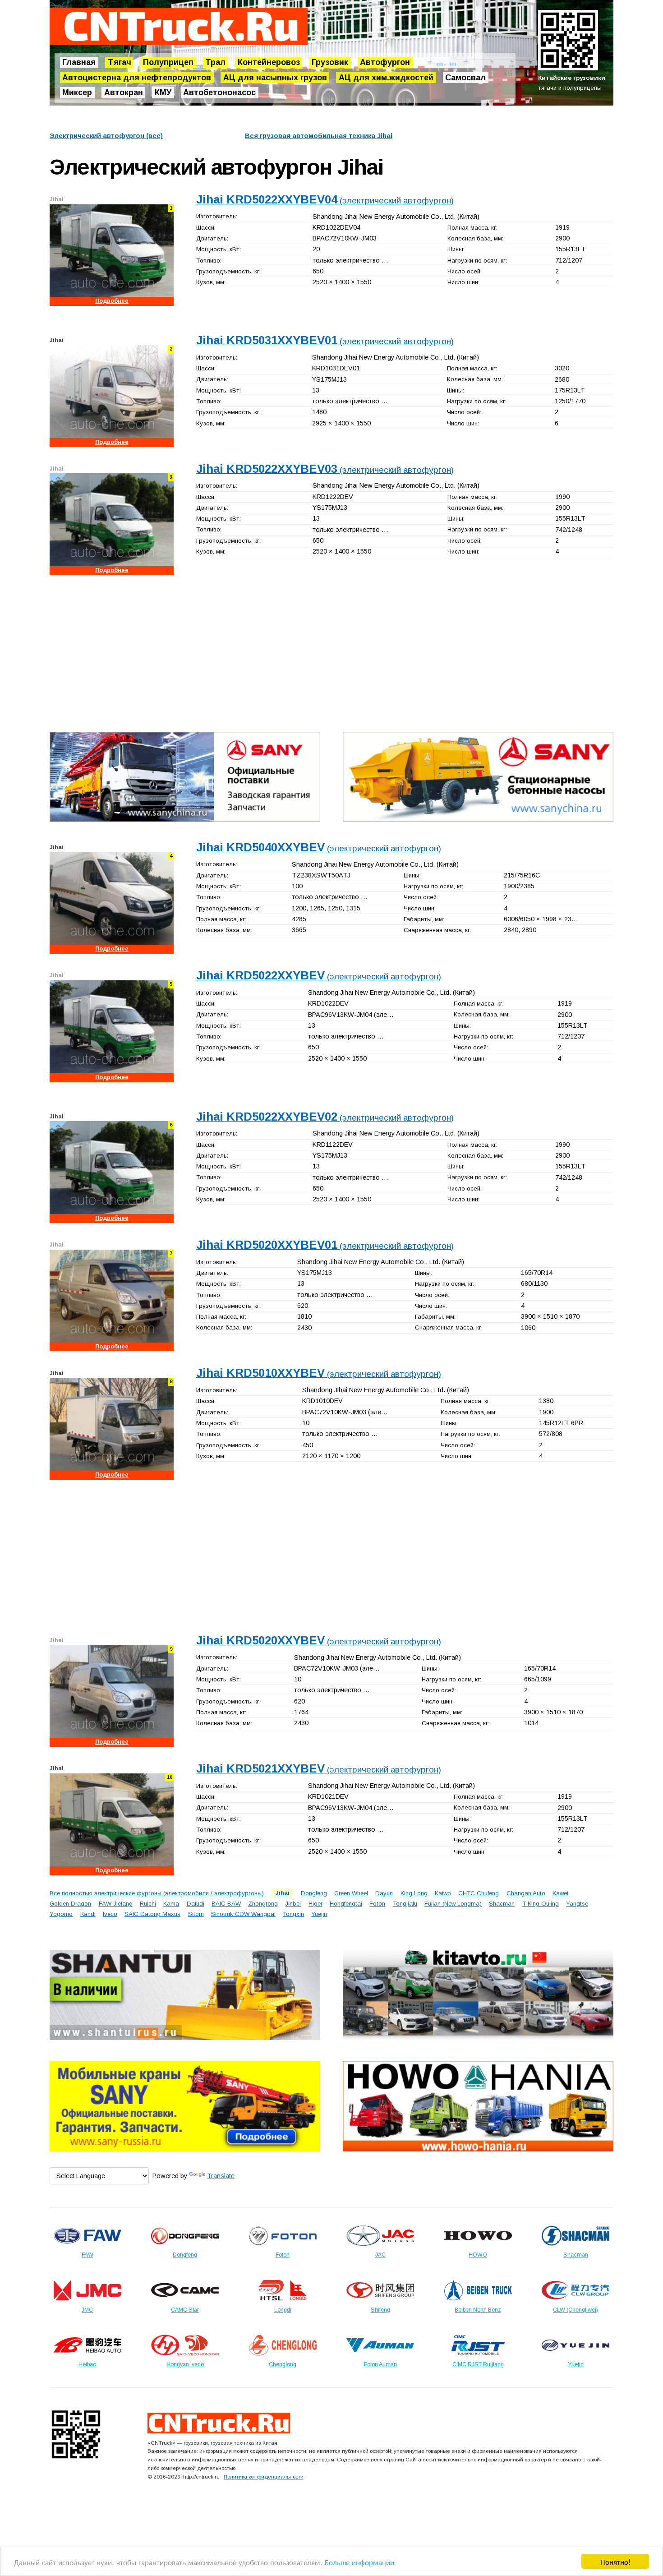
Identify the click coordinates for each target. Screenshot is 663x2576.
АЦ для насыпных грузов (275, 78)
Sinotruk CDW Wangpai (243, 1914)
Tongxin (293, 1914)
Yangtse (577, 1904)
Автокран (124, 93)
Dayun (384, 1893)
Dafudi (196, 1904)
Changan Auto (526, 1893)
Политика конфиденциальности (264, 2477)
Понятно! (615, 2561)
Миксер (77, 93)
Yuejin (319, 1914)
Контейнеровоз (269, 62)
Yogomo (61, 1914)
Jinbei (293, 1904)
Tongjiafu (405, 1904)
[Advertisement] (320, 651)
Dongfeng (314, 1893)
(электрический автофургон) (325, 201)
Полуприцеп (168, 62)
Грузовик (330, 62)
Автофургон (385, 62)
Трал (215, 62)
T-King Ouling (541, 1904)
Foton (377, 1904)
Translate (221, 2176)
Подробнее (112, 301)
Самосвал (465, 78)
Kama (171, 1904)
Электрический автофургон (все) (106, 136)
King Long (414, 1893)
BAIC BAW (226, 1904)
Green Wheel (351, 1893)
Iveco (110, 1914)
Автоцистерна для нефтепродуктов (137, 78)
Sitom (196, 1914)
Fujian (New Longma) (453, 1904)
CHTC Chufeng (479, 1893)
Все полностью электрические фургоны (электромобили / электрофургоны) (157, 1893)
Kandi (88, 1914)
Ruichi (148, 1904)
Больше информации (359, 2562)
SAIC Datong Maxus (152, 1914)
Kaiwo (443, 1893)
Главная (79, 62)
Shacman (502, 1904)
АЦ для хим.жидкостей (386, 78)
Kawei (560, 1893)
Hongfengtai (346, 1904)
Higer (315, 1904)
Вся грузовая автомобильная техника (319, 136)
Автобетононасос (219, 93)
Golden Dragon (70, 1904)
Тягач (120, 62)
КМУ (163, 93)
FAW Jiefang (116, 1904)
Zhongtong (263, 1904)
